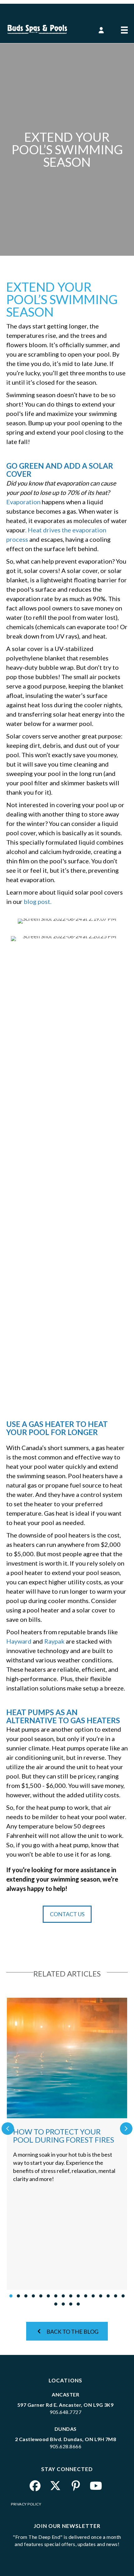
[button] (101, 31)
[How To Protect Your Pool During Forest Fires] (67, 2144)
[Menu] (124, 26)
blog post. (38, 901)
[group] (67, 2144)
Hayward (19, 1641)
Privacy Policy (26, 2504)
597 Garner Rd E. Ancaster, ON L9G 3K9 (66, 2405)
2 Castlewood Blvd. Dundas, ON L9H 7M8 (66, 2439)
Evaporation (23, 502)
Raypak (54, 1641)
